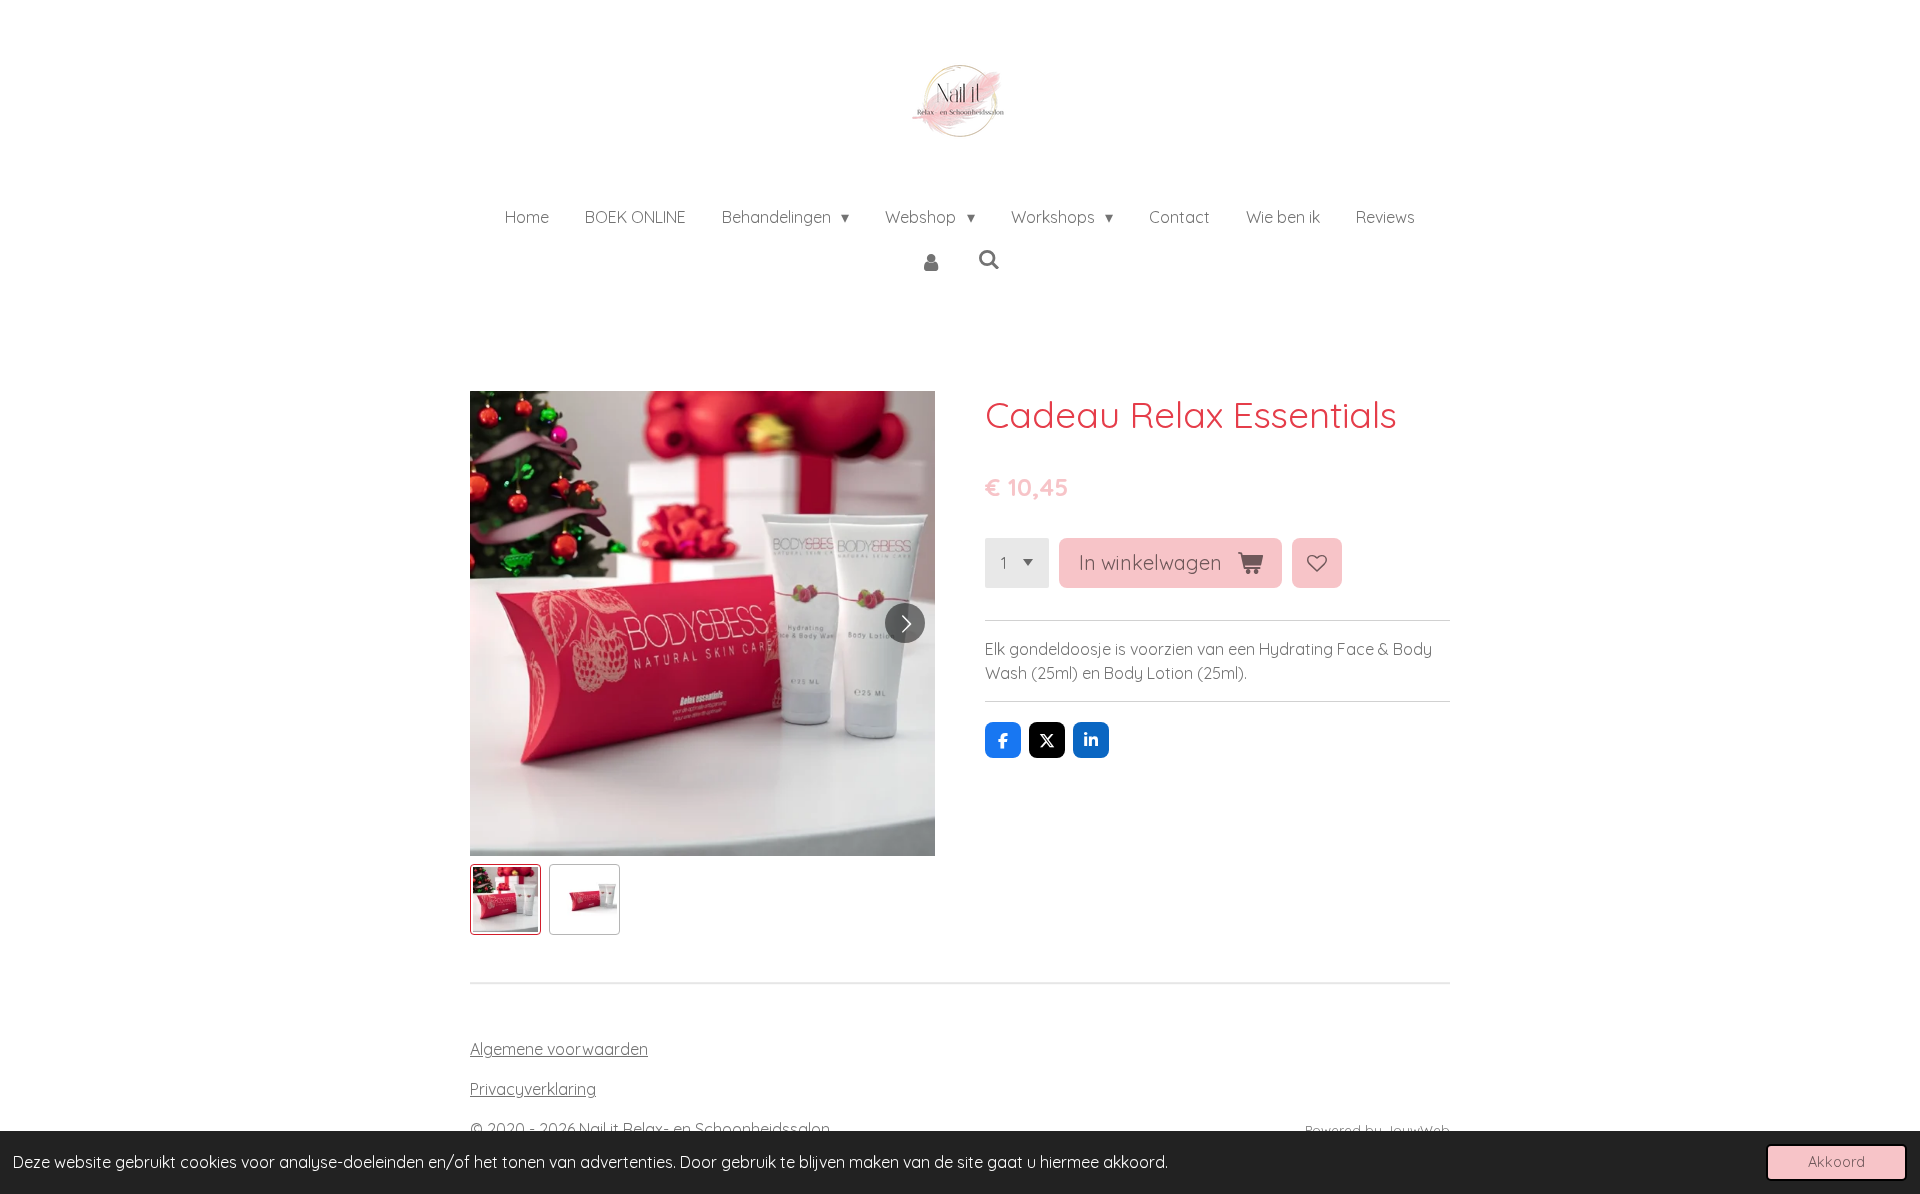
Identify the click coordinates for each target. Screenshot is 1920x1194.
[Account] (931, 261)
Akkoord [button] (1836, 1162)
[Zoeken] (989, 259)
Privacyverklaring (533, 1089)
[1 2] (1017, 563)
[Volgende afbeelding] (905, 623)
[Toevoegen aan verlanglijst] (1317, 563)
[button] (505, 899)
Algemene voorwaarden (559, 1049)
